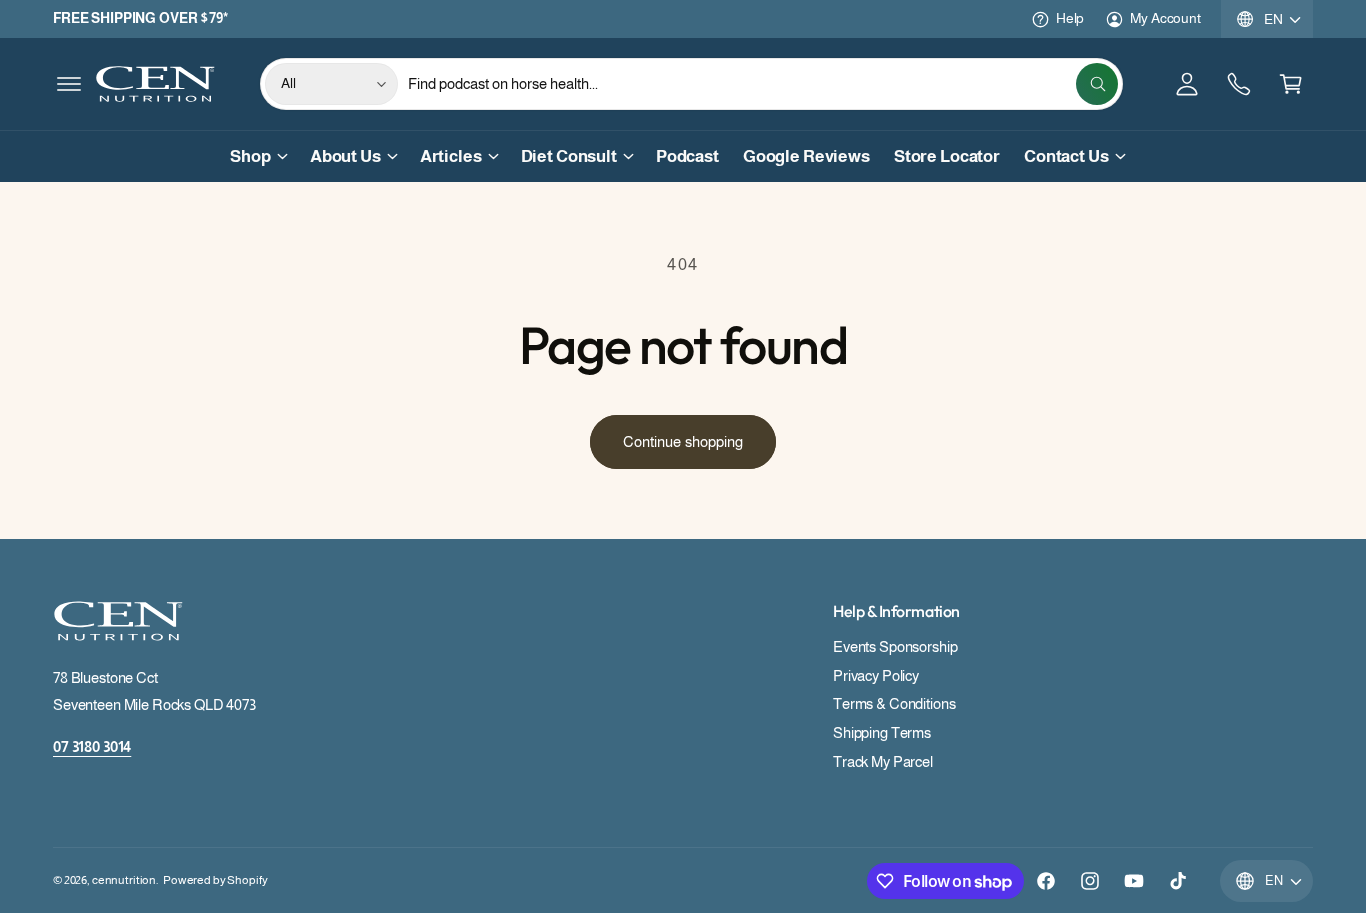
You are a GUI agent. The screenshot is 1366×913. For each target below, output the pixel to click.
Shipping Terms (882, 732)
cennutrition (124, 880)
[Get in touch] (1239, 84)
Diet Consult (569, 156)
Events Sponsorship (895, 646)
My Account (1165, 18)
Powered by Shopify (215, 880)
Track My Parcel (883, 761)
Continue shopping (683, 441)
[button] (69, 84)
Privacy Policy (876, 675)
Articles (451, 156)
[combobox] (763, 84)
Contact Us (1066, 156)
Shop (250, 156)
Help (1070, 18)
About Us (345, 156)
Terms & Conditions (894, 703)
